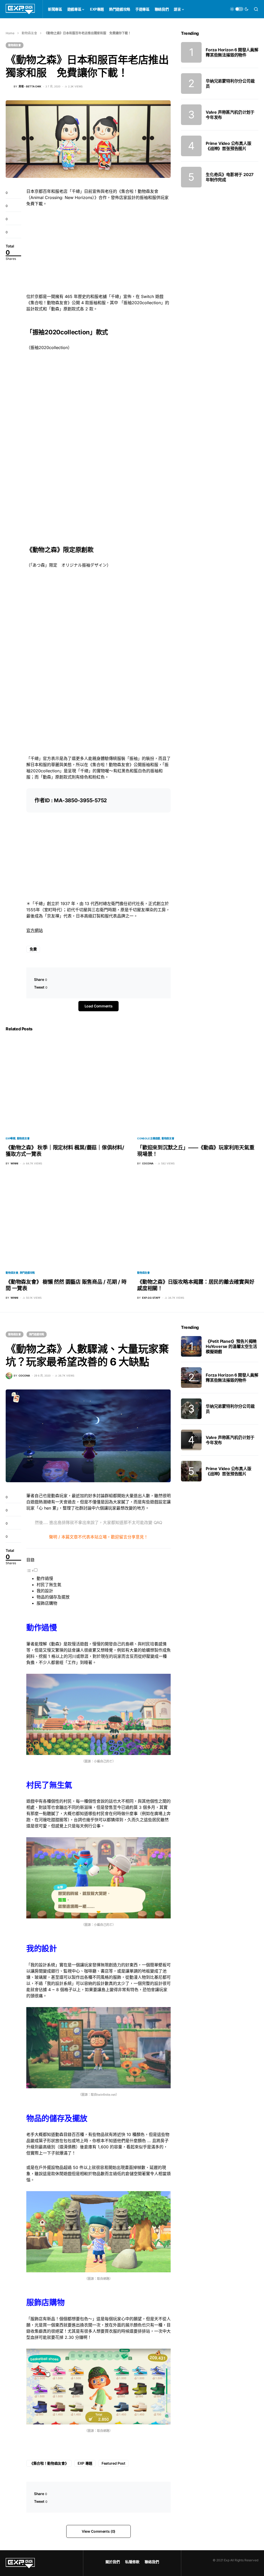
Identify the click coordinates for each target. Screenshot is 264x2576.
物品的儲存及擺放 (53, 1597)
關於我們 (113, 2562)
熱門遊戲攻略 (27, 1273)
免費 (33, 949)
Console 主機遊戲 (149, 1138)
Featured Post (113, 2463)
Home (10, 33)
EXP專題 (11, 1138)
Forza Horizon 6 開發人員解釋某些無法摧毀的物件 (232, 52)
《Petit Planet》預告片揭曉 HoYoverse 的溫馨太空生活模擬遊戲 (231, 1346)
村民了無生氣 (49, 1585)
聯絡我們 (152, 2562)
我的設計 (45, 1591)
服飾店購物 (47, 1603)
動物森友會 (29, 33)
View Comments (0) (98, 2531)
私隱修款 (132, 2562)
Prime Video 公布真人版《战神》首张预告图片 (229, 146)
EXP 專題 (85, 2463)
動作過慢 (45, 1578)
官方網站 (35, 930)
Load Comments (98, 1006)
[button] (239, 9)
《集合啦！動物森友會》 (49, 2463)
